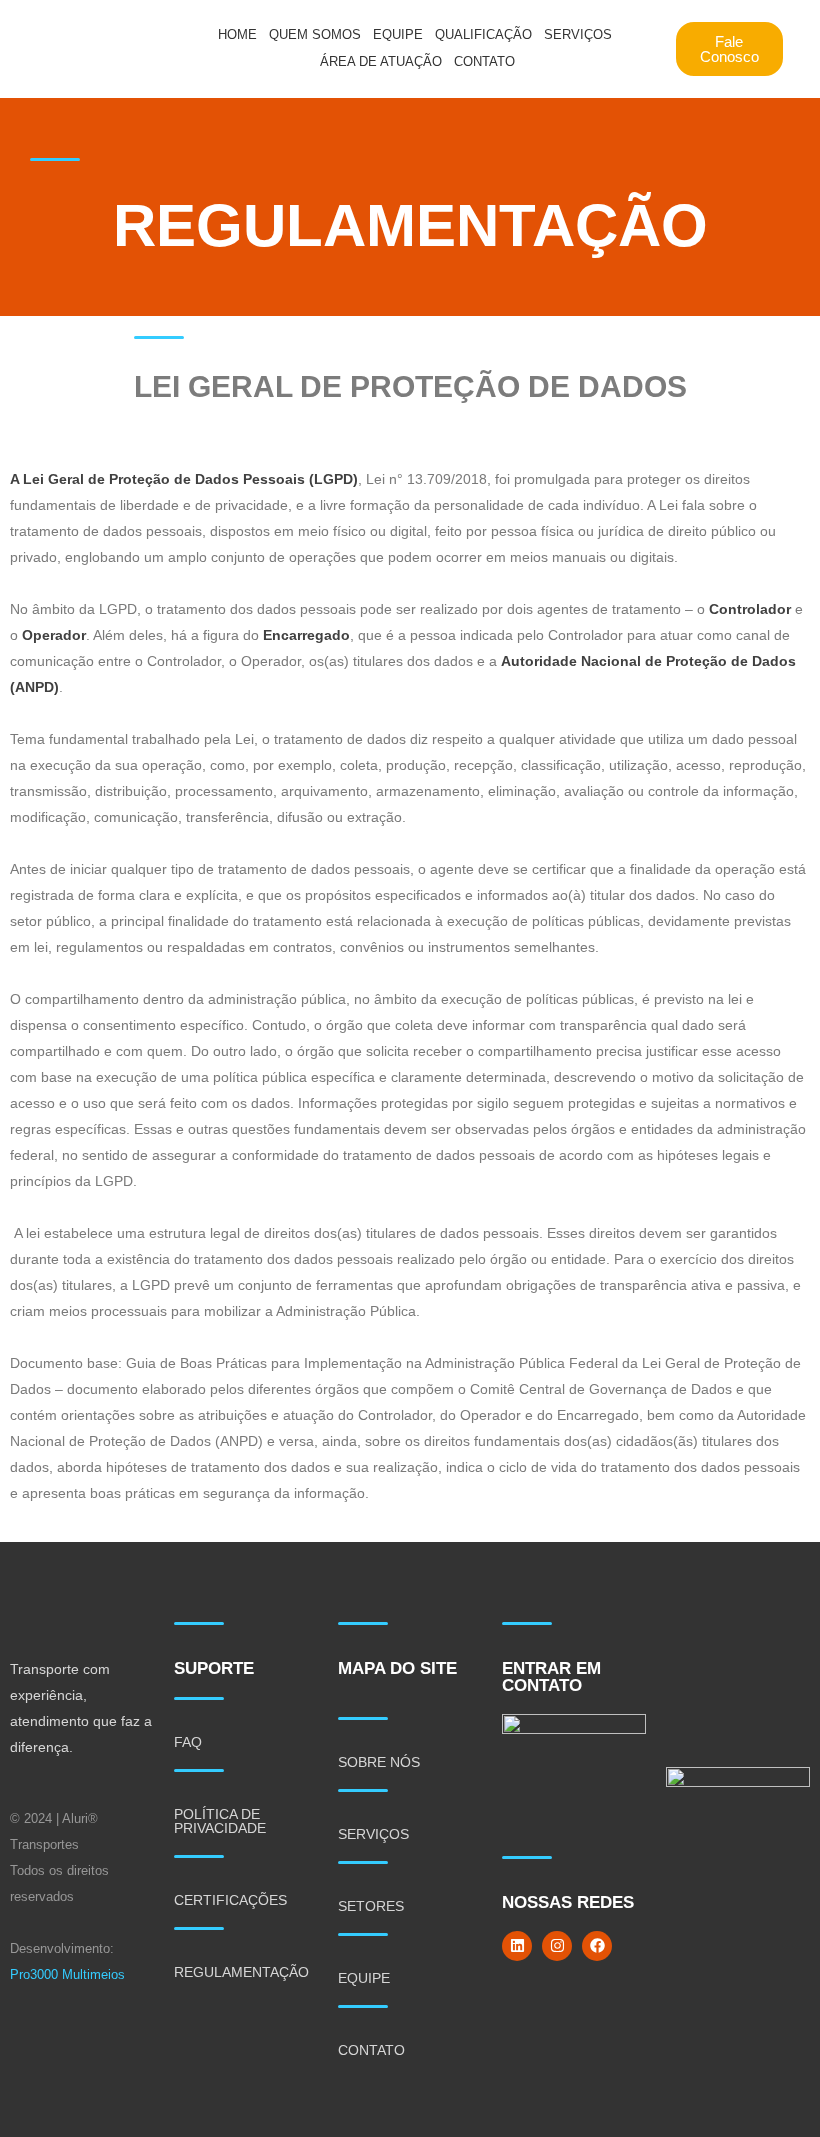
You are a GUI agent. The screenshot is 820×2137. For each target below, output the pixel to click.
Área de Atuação (381, 61)
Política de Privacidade (220, 1821)
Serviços (578, 34)
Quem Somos (315, 34)
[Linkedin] (517, 1946)
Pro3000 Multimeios (67, 1974)
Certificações (230, 1900)
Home (237, 34)
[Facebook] (597, 1946)
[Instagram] (557, 1946)
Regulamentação (241, 1972)
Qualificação (483, 34)
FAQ (188, 1742)
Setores (371, 1906)
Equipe (398, 34)
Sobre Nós (379, 1762)
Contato (484, 61)
